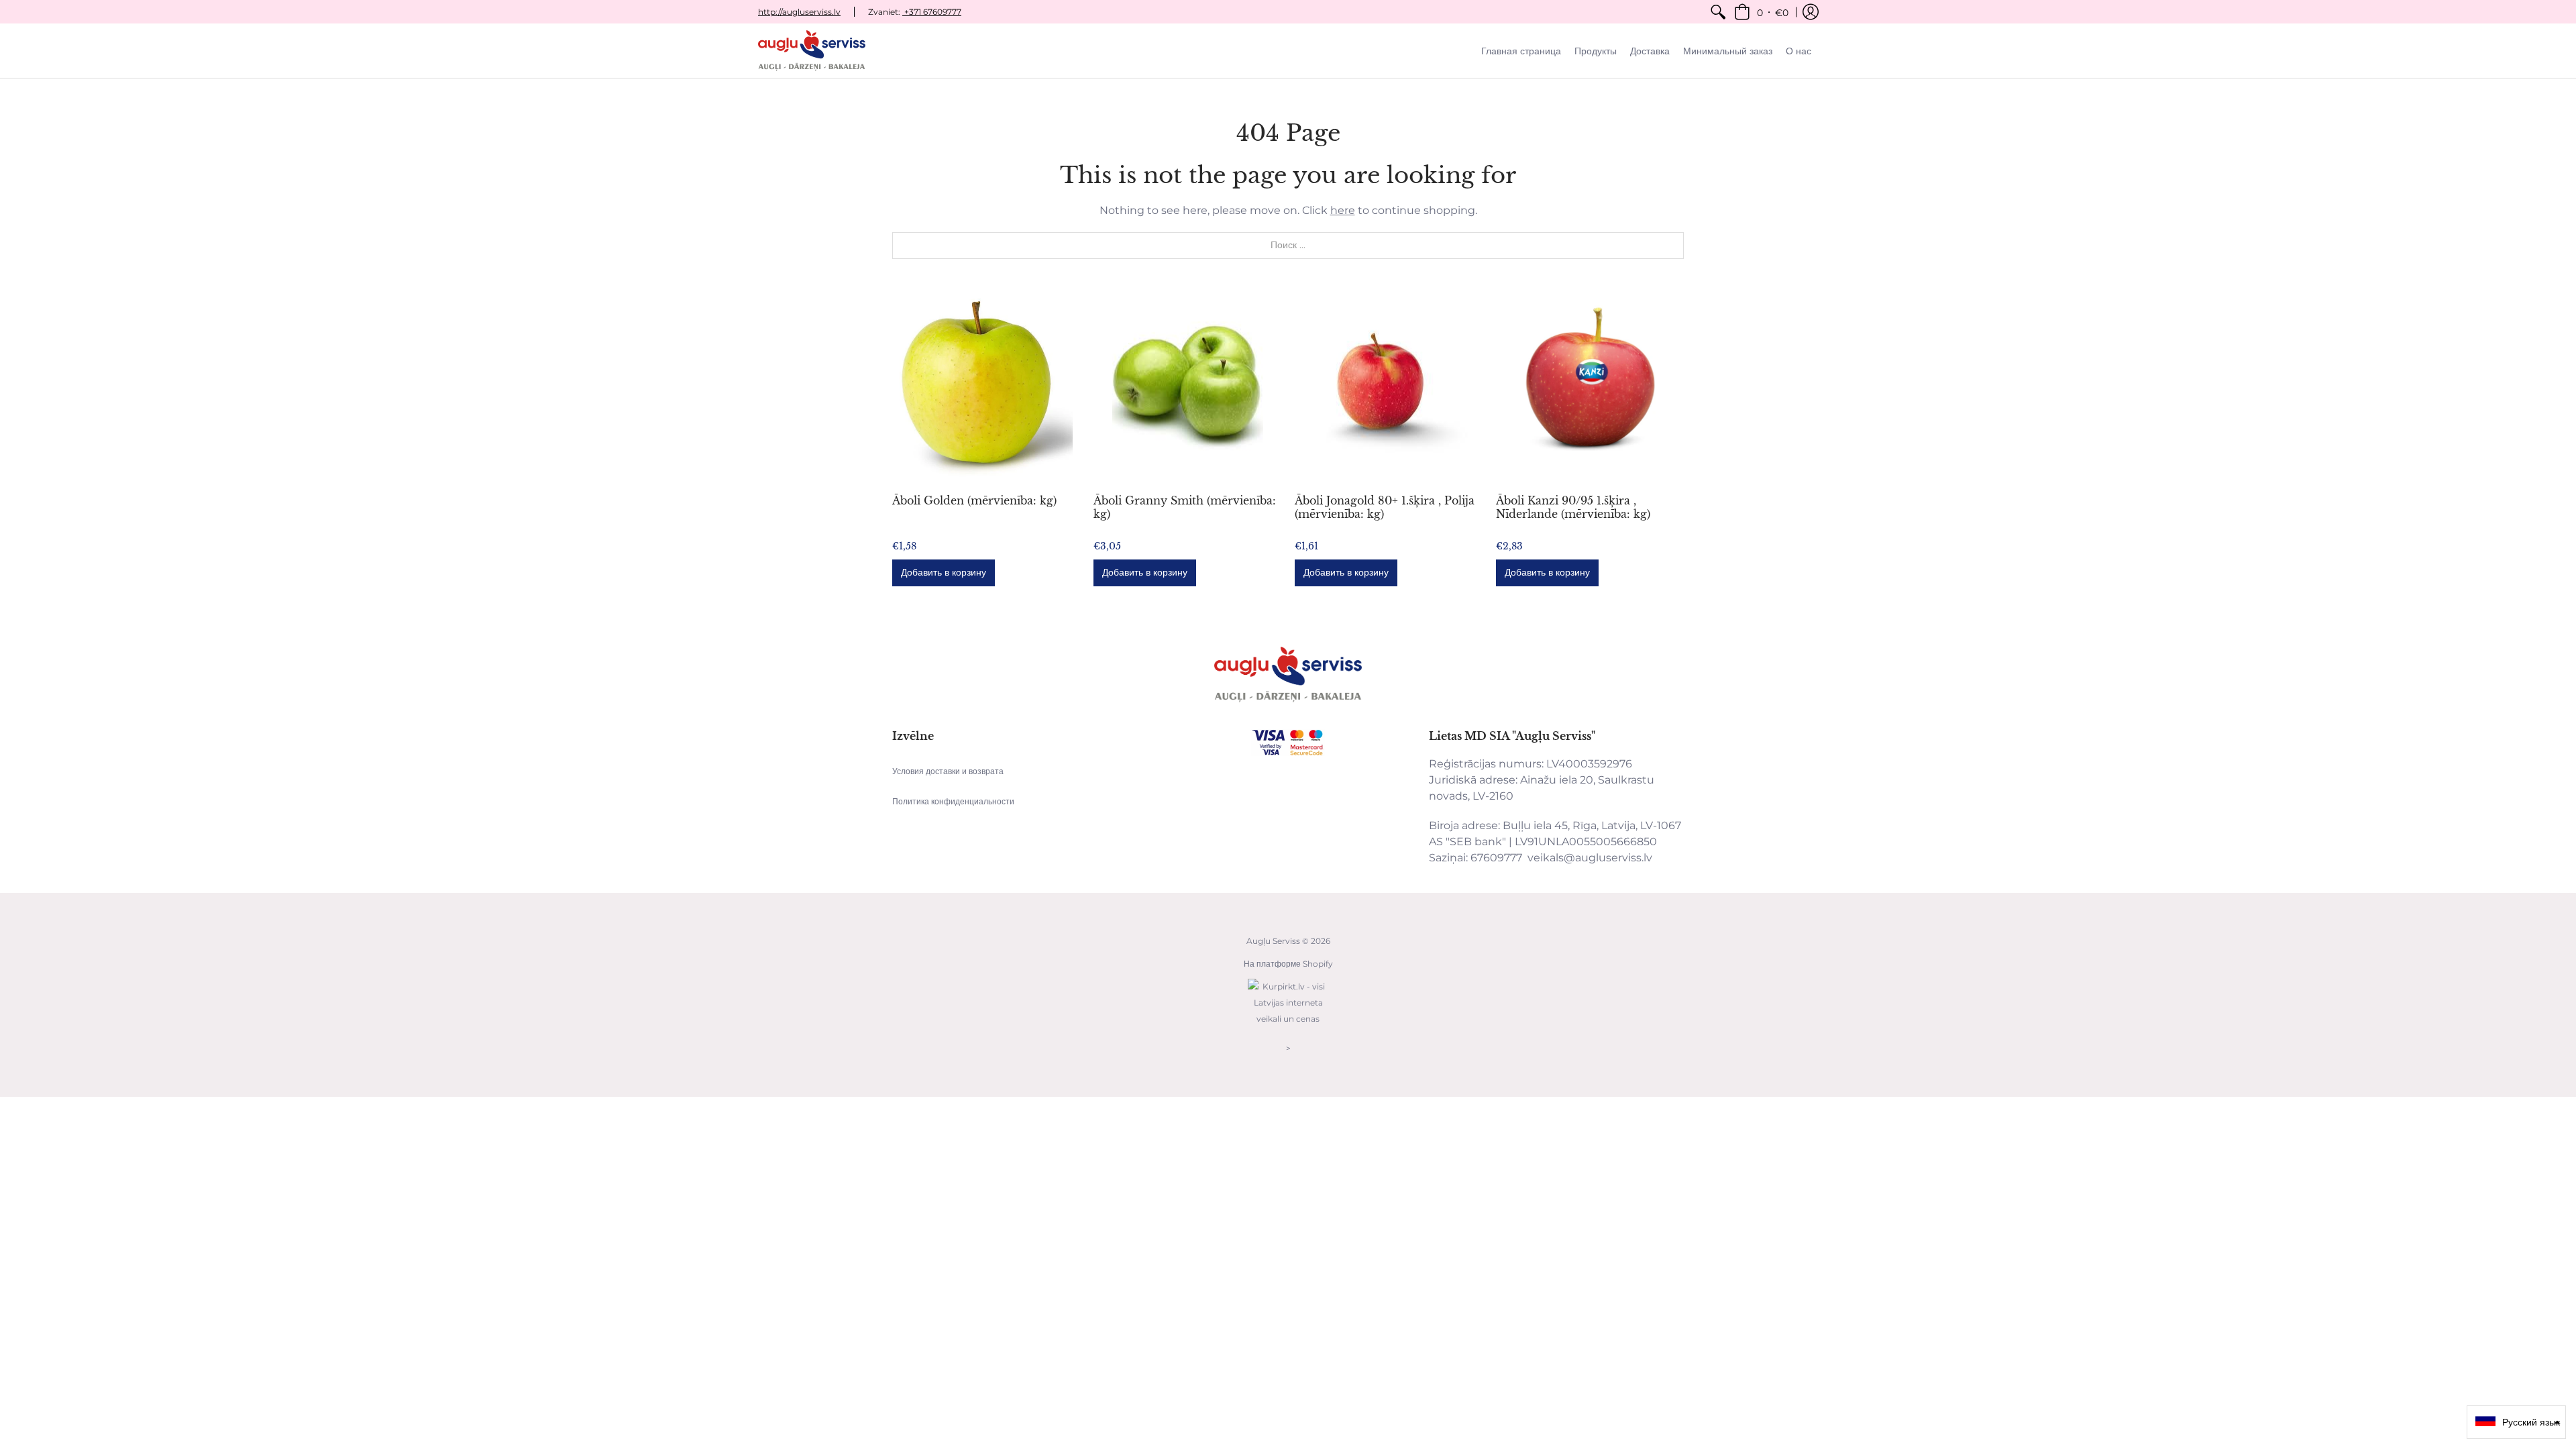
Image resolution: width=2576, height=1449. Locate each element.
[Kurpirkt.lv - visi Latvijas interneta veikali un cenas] (1288, 1025)
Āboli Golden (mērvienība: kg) (974, 500)
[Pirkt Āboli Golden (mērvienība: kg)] (986, 386)
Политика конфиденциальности (953, 801)
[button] (1761, 12)
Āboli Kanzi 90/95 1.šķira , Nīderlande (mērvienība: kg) (1573, 507)
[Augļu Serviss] (812, 51)
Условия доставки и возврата (948, 771)
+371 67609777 (932, 12)
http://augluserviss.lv (799, 12)
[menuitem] (1718, 12)
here (1343, 210)
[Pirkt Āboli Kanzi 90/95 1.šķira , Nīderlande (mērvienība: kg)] (1590, 386)
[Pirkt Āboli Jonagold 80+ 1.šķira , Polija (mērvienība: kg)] (1389, 386)
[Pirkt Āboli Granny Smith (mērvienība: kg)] (1187, 386)
